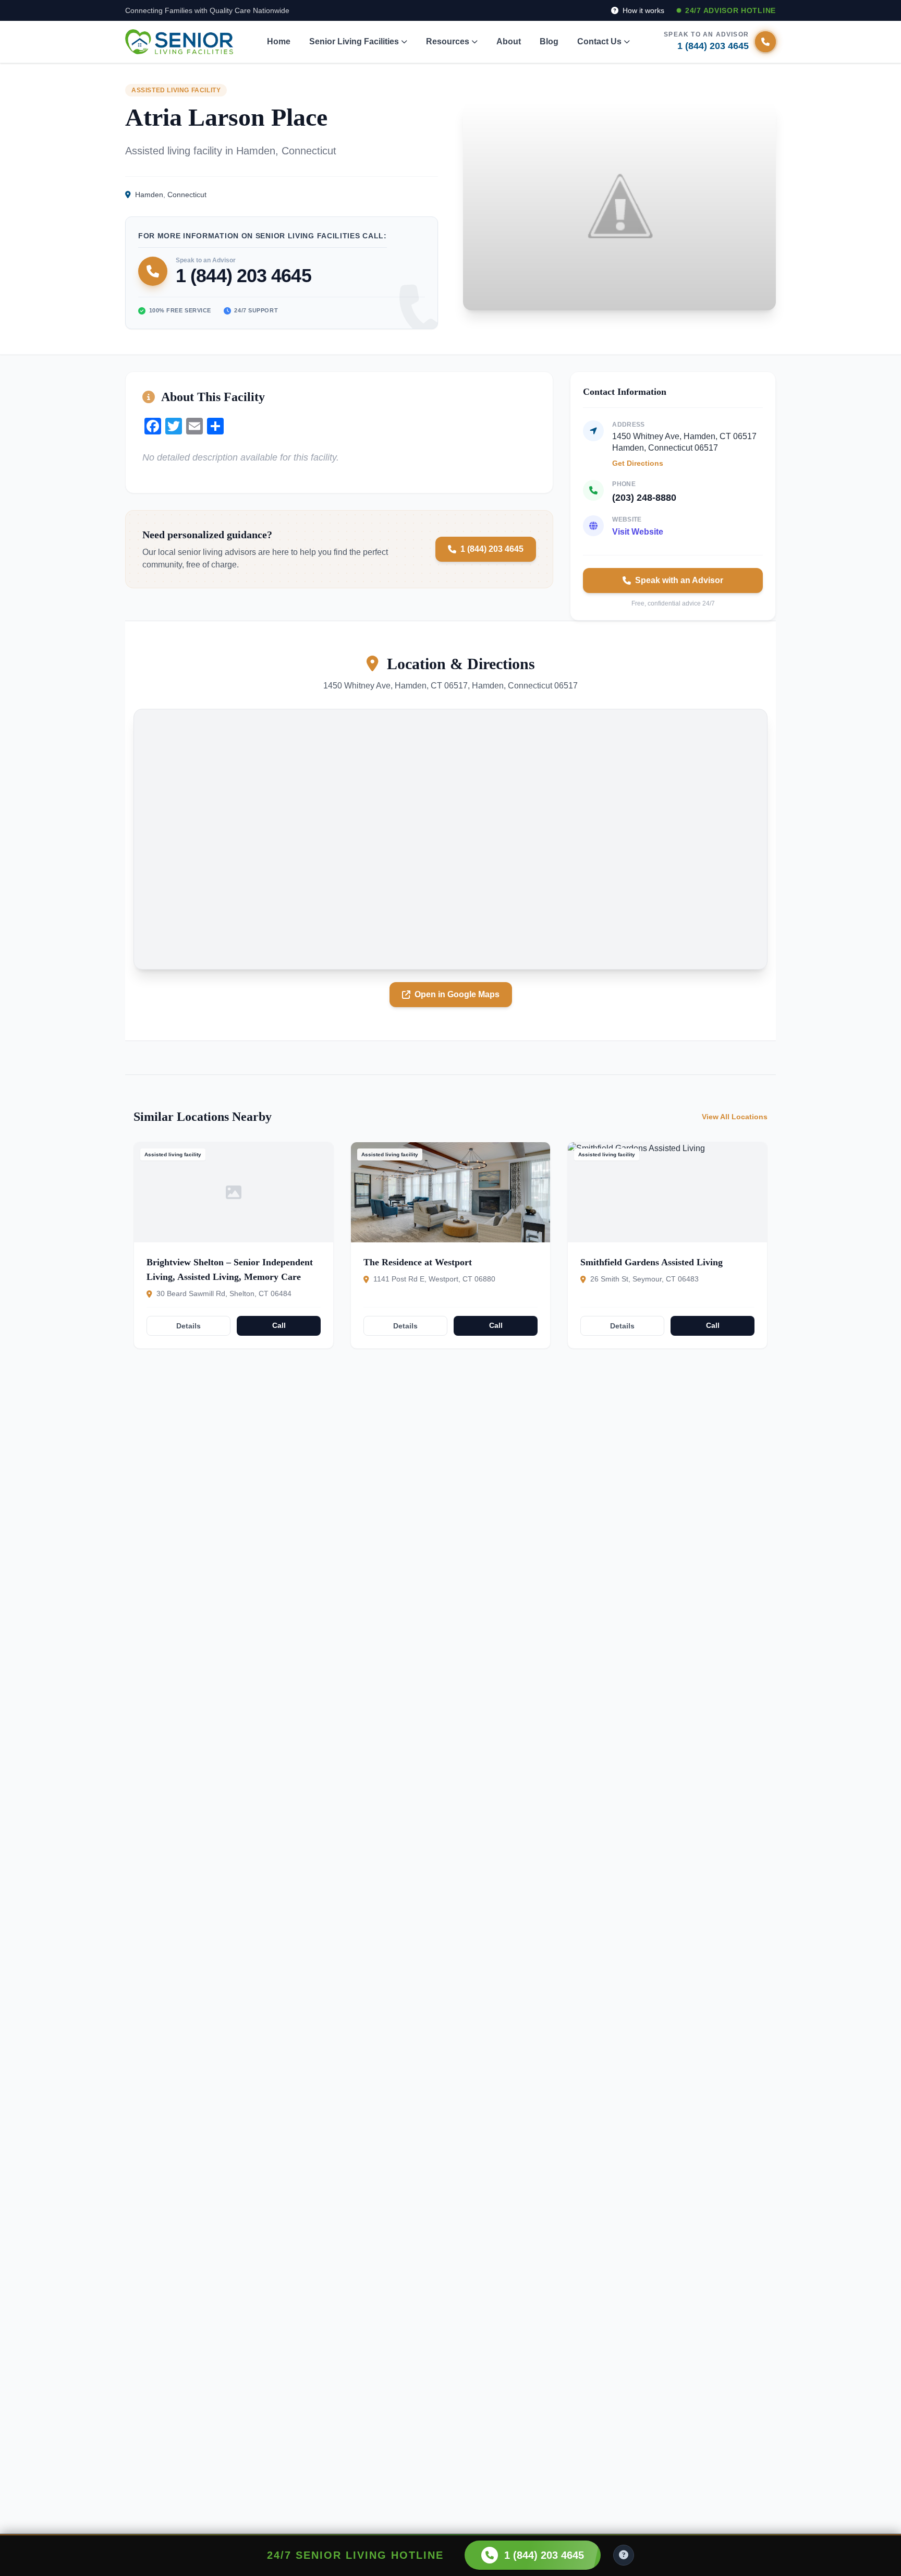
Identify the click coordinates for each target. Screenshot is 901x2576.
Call (279, 1325)
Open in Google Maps (457, 994)
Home (279, 41)
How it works (642, 10)
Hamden (149, 195)
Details (188, 1326)
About (509, 41)
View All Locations (735, 1117)
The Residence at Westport (418, 1262)
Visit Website (638, 532)
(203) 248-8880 (644, 498)
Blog (549, 41)
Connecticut (187, 195)
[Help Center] (624, 2555)
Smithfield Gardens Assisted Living (652, 1262)
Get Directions (638, 463)
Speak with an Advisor (679, 580)
